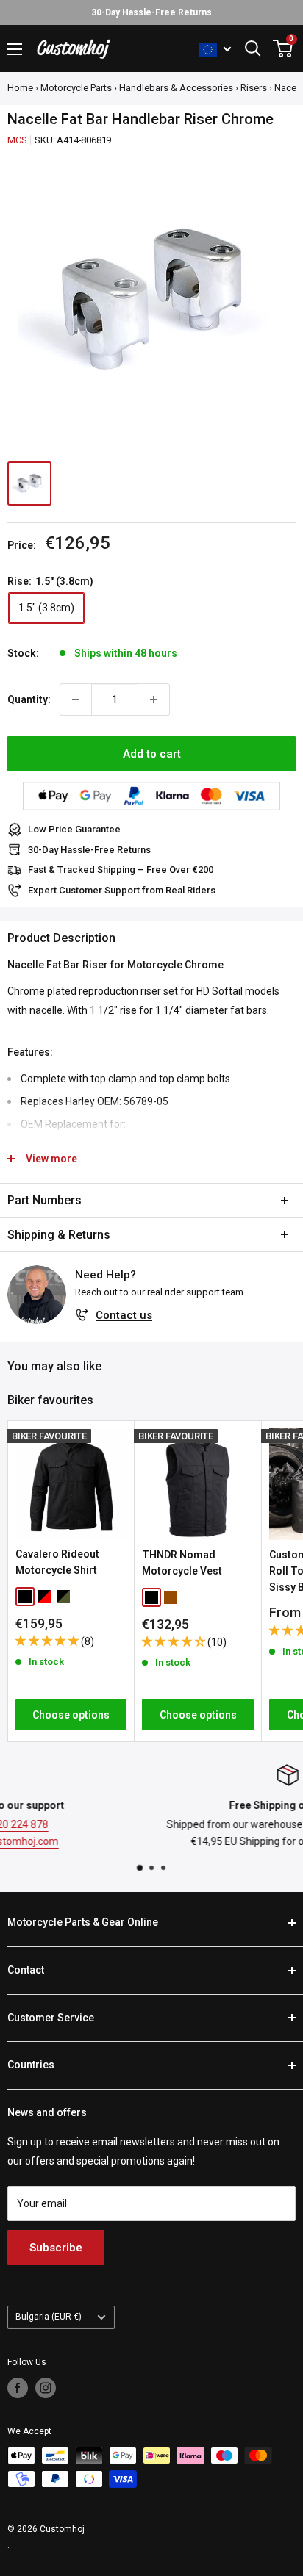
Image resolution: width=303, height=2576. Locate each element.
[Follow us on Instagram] (46, 2388)
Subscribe (56, 2248)
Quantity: (29, 699)
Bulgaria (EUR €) (49, 2317)
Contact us (124, 1315)
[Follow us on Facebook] (18, 2388)
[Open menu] (15, 49)
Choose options (71, 1715)
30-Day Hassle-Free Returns (89, 850)
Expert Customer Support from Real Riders (122, 890)
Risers (254, 88)
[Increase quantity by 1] (154, 699)
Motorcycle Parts (76, 88)
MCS (17, 140)
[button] (48, 1641)
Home (20, 88)
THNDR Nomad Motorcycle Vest (182, 1563)
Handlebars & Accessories (176, 88)
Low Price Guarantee (74, 829)
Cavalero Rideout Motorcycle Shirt (57, 1562)
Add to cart (152, 754)
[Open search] (253, 48)
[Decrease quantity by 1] (76, 699)
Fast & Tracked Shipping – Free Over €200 (121, 870)
